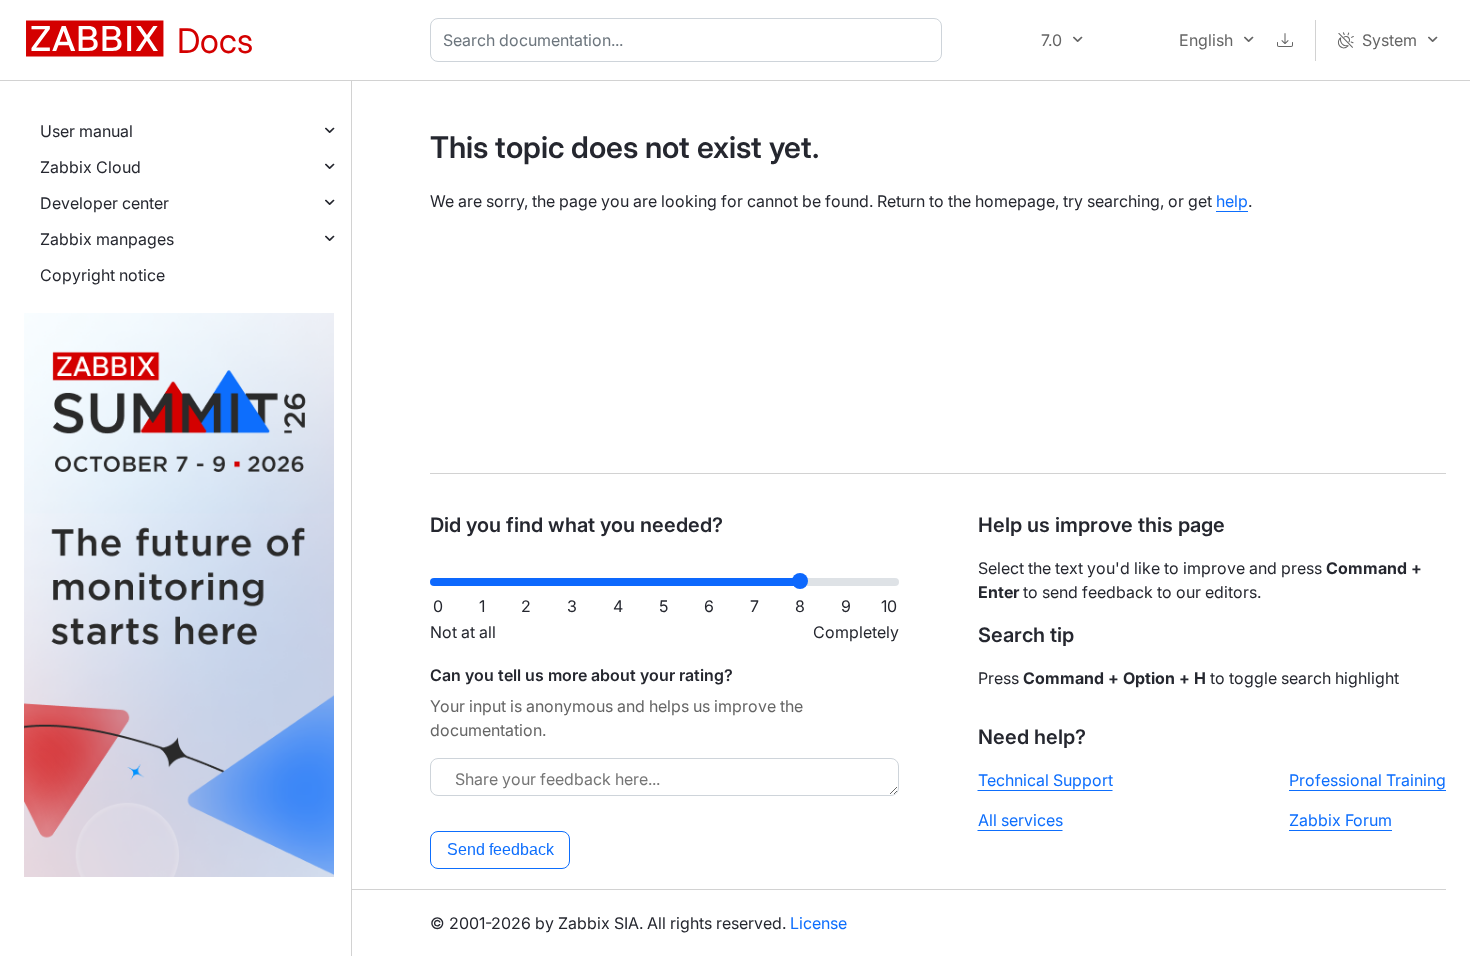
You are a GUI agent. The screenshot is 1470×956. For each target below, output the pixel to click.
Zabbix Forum (1340, 820)
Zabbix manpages (107, 239)
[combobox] (690, 40)
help (1232, 201)
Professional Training (1367, 780)
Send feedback (500, 849)
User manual (86, 131)
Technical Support (1045, 780)
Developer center (104, 203)
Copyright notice (102, 275)
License (818, 923)
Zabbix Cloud (90, 167)
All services (1020, 820)
